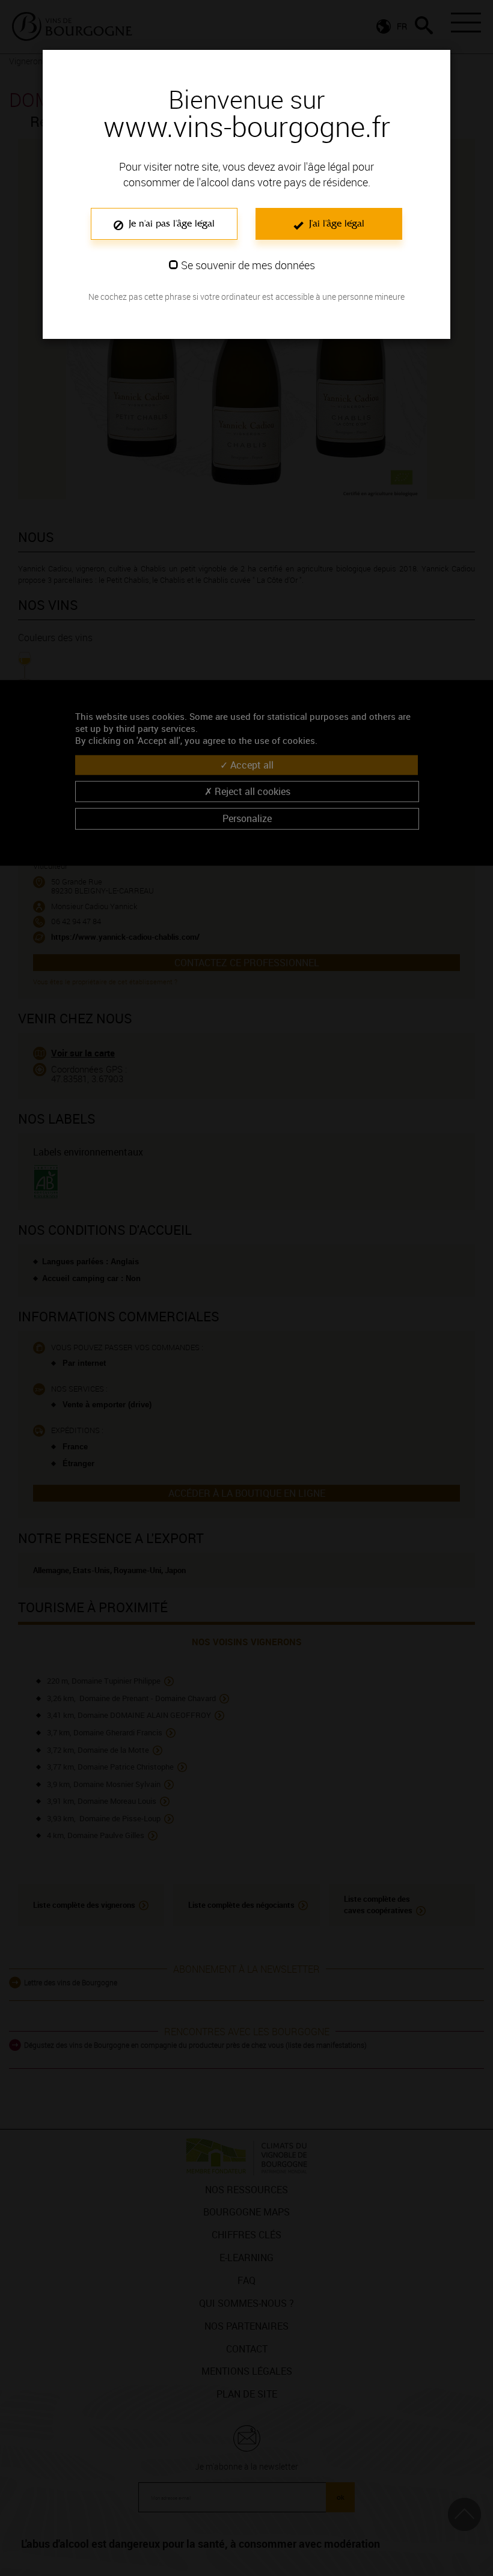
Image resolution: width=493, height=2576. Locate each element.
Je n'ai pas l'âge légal (170, 223)
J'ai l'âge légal (335, 223)
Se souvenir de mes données (248, 265)
